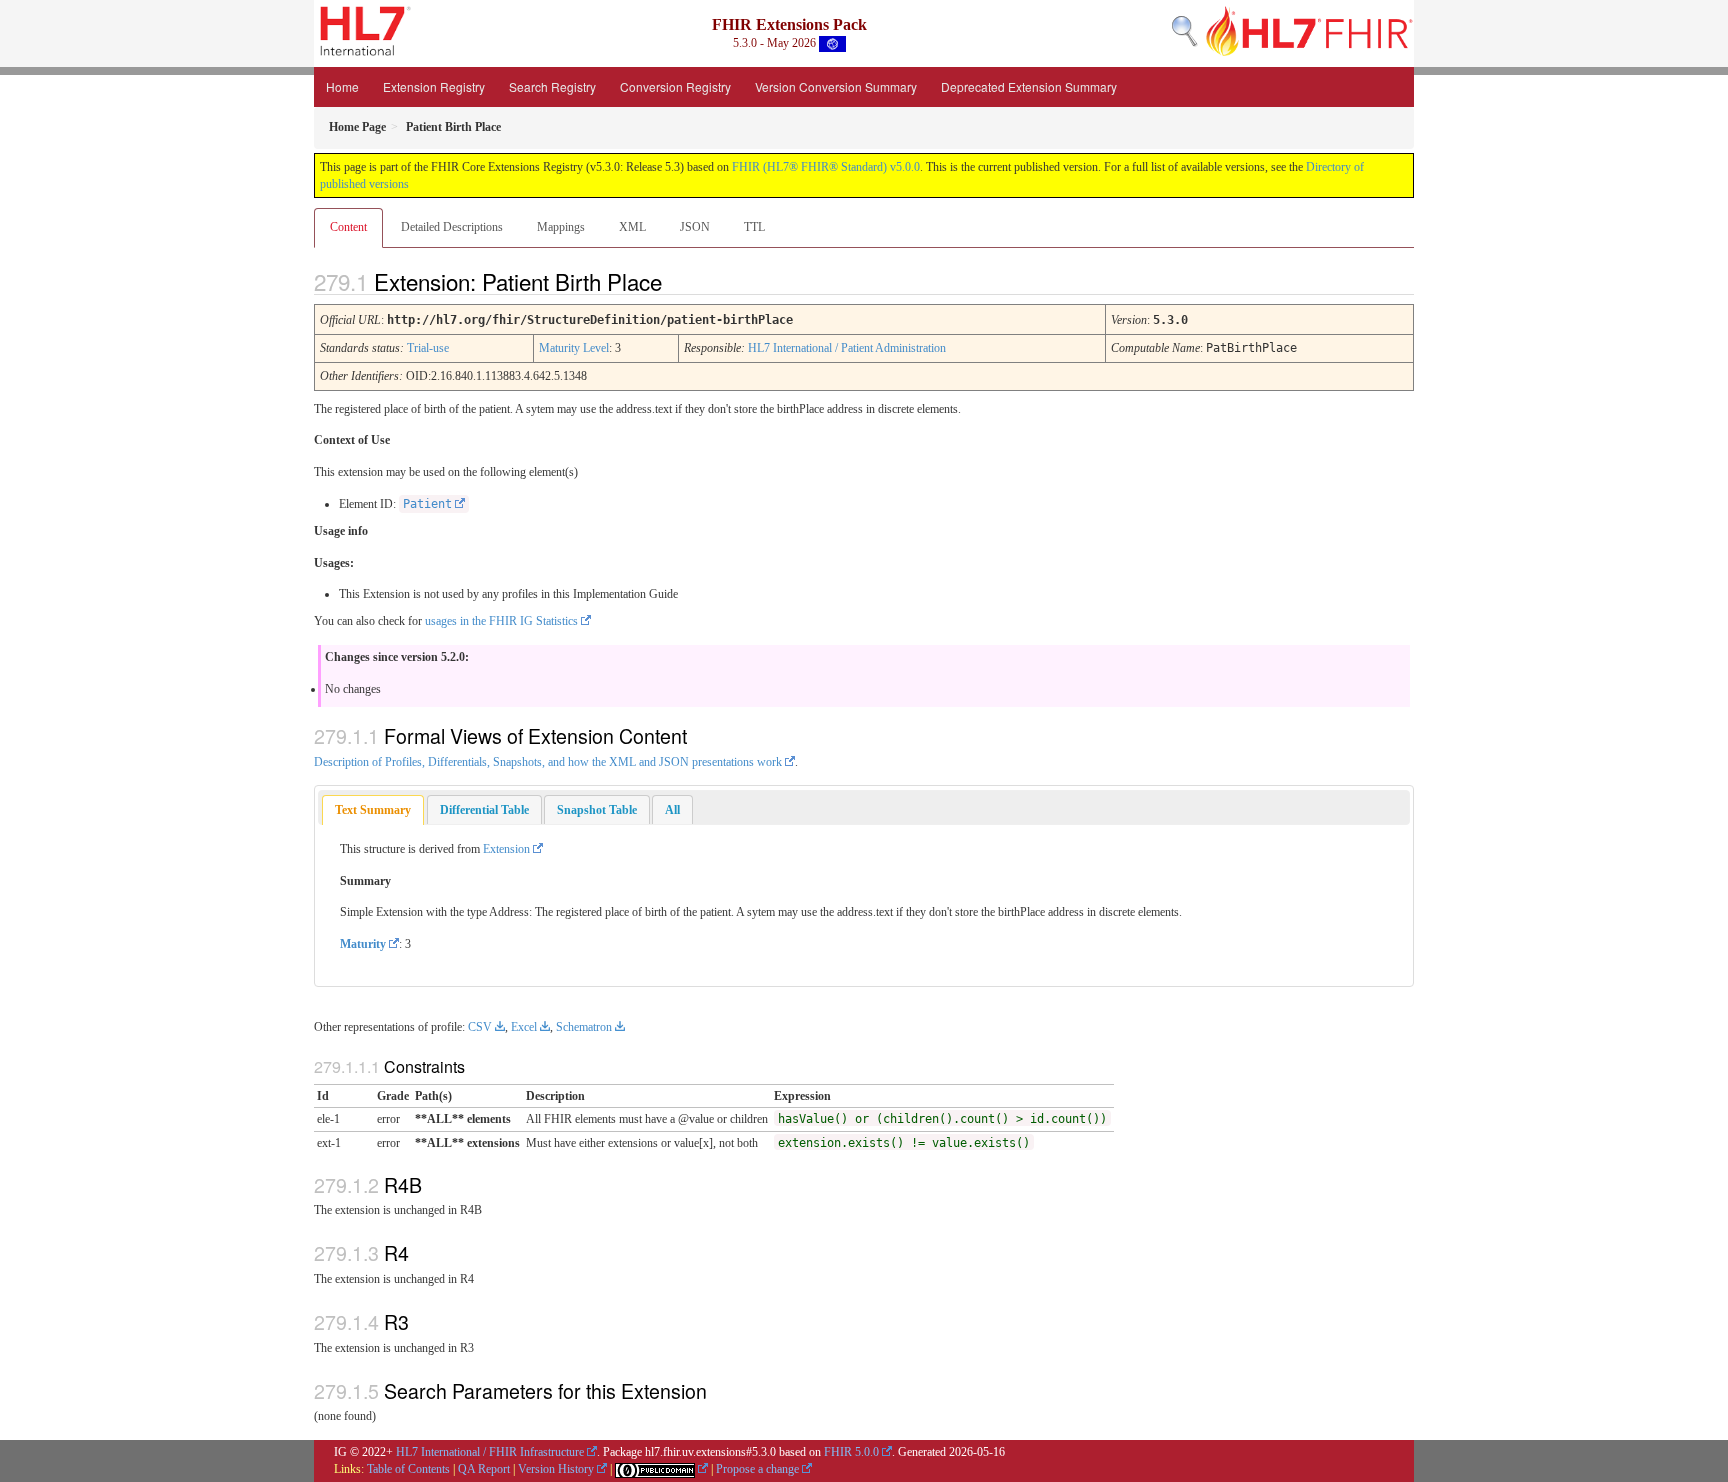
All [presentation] (672, 810)
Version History (556, 1469)
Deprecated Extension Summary (1029, 86)
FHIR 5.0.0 (851, 1452)
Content (348, 227)
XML (632, 227)
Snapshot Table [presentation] (597, 810)
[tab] (373, 810)
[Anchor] (679, 281)
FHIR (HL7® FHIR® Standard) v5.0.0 (826, 167)
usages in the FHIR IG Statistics (501, 621)
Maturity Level (574, 348)
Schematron (584, 1027)
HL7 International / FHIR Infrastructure (490, 1452)
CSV (480, 1027)
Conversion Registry (675, 86)
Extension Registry (434, 86)
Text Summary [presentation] (373, 810)
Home (342, 86)
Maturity (363, 944)
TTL (754, 227)
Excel (524, 1027)
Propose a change (757, 1469)
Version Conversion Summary (836, 86)
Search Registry (552, 86)
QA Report (484, 1469)
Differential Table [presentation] (484, 810)
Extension (506, 849)
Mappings (561, 227)
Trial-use (428, 348)
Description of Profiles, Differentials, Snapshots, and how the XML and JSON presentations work (548, 762)
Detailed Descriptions (452, 227)
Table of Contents (408, 1469)
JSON (695, 227)
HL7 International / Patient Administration (847, 348)
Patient (427, 504)
